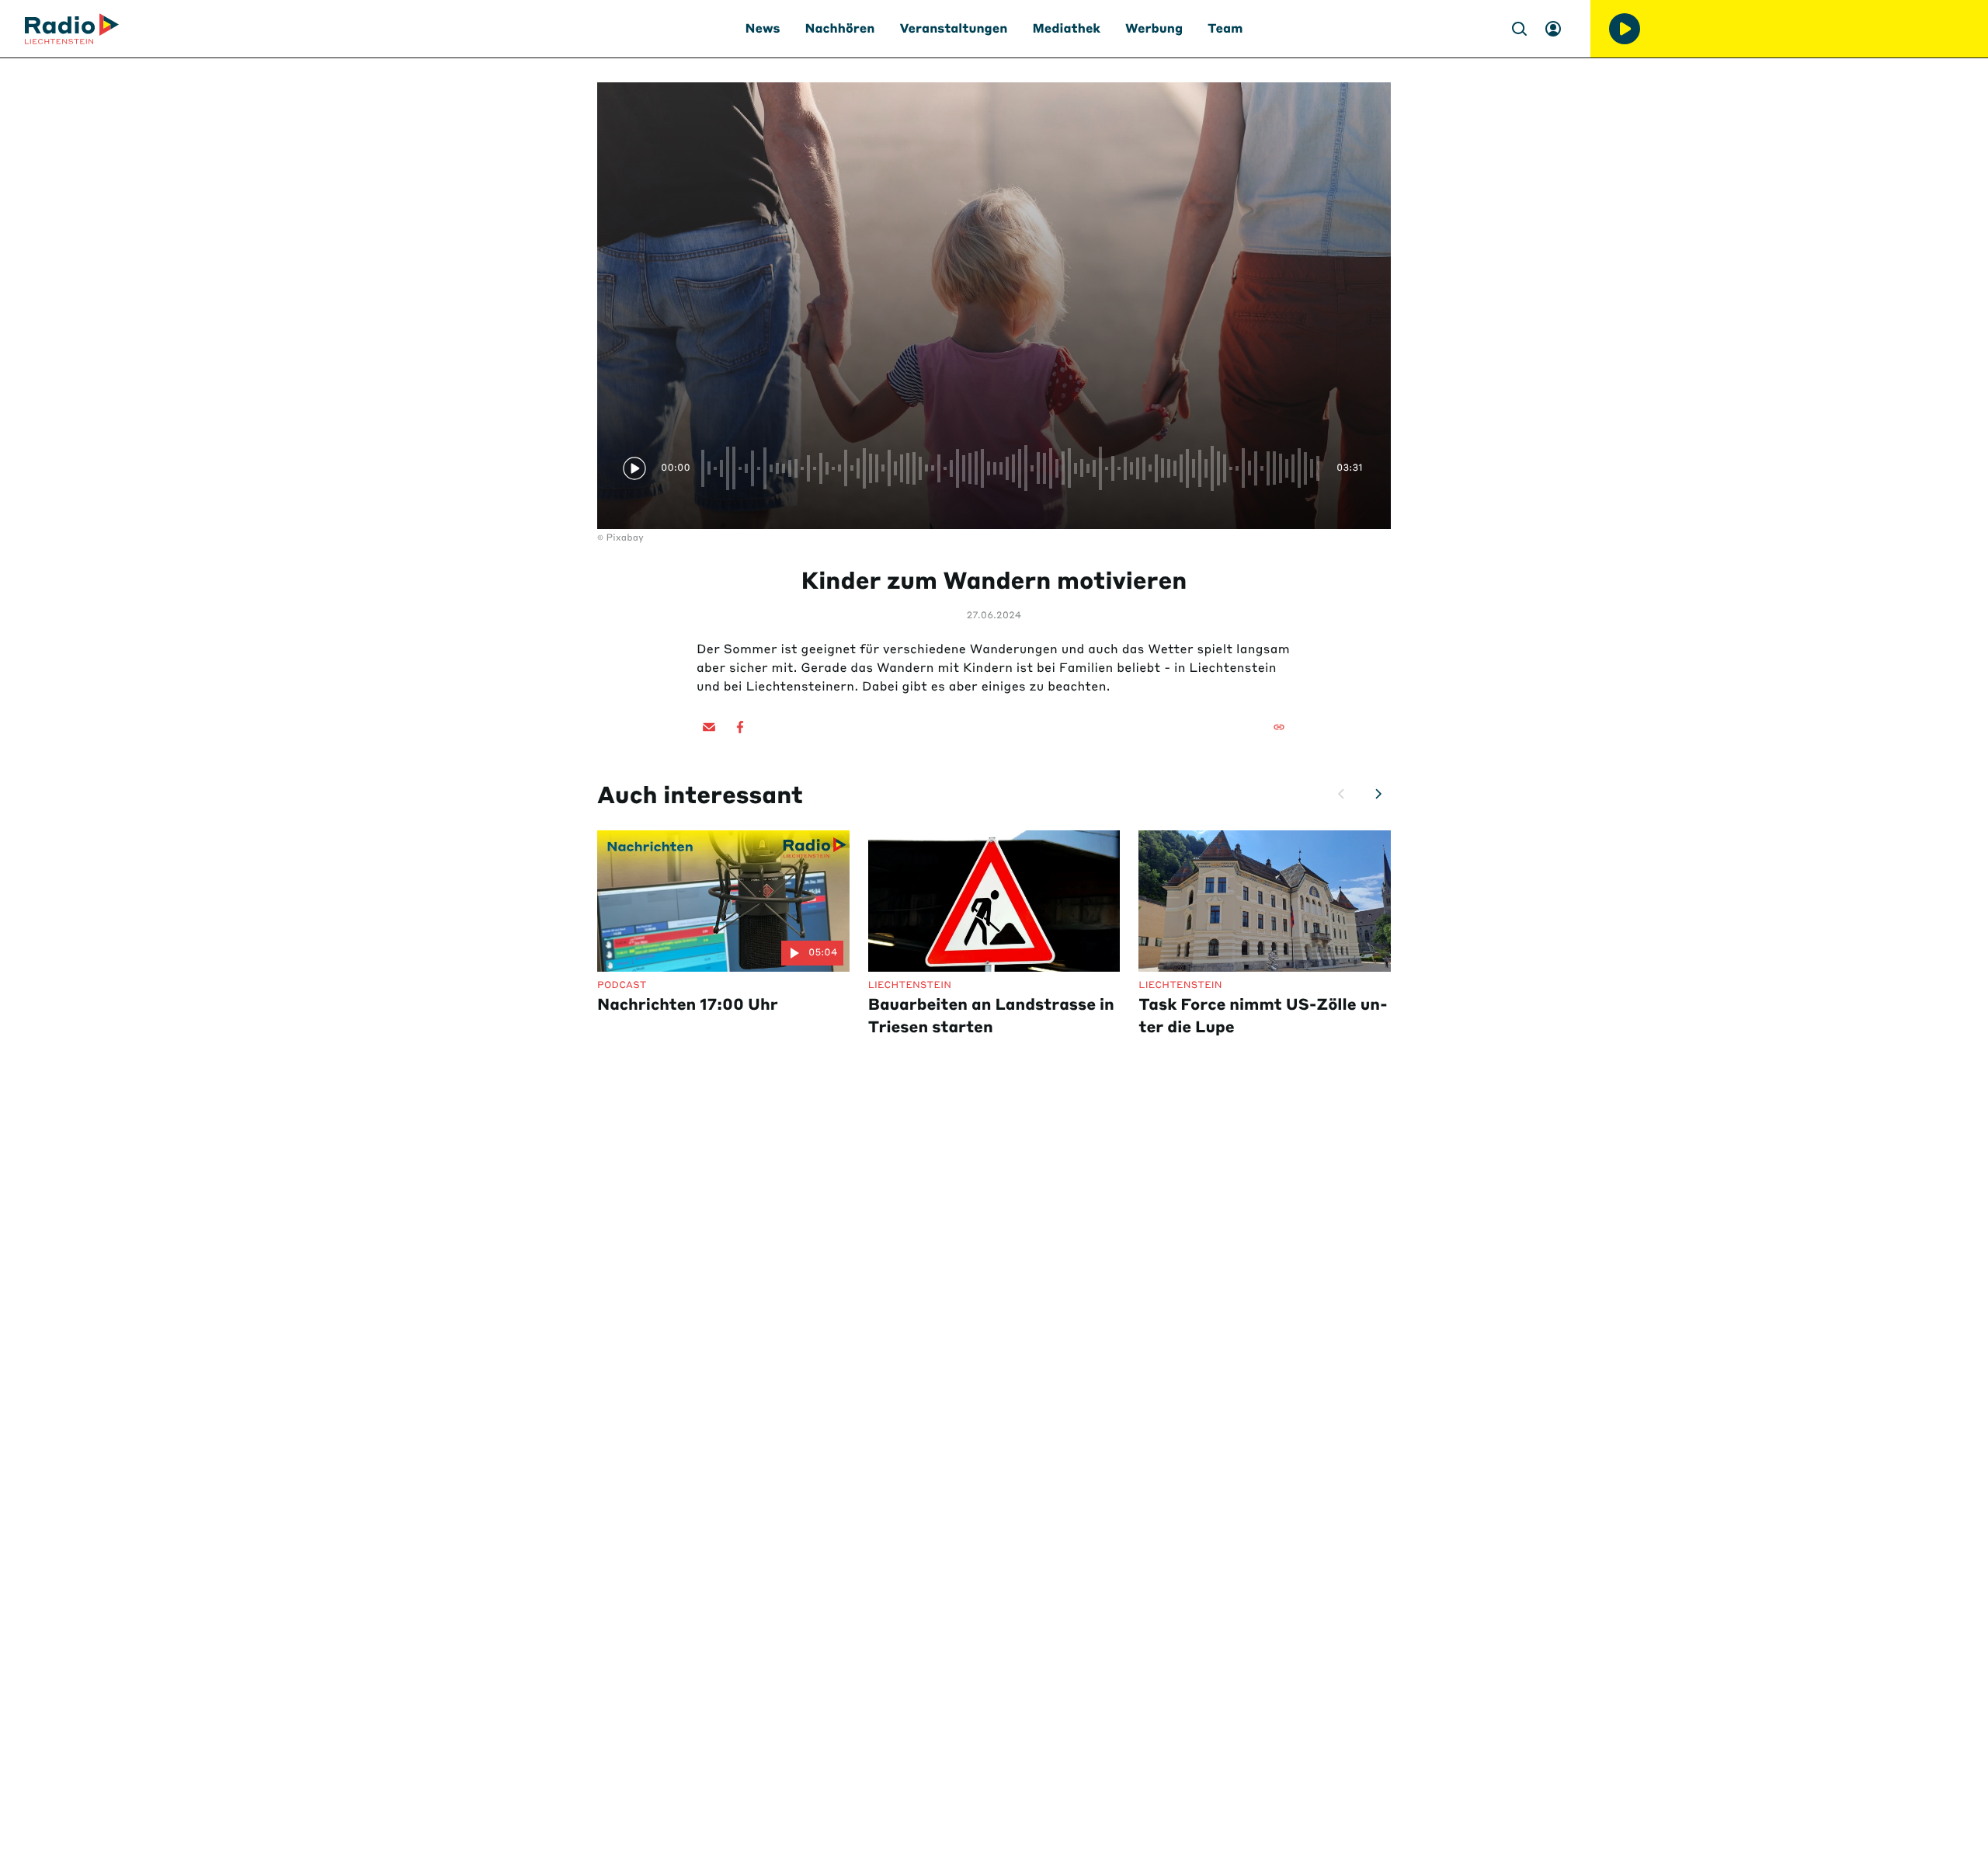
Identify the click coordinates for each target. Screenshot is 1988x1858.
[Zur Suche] (1519, 29)
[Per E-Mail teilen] (709, 727)
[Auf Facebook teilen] (740, 727)
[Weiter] (1378, 794)
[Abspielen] (1625, 29)
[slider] (1013, 468)
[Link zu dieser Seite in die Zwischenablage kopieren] (1279, 727)
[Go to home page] (72, 29)
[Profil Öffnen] (1553, 29)
